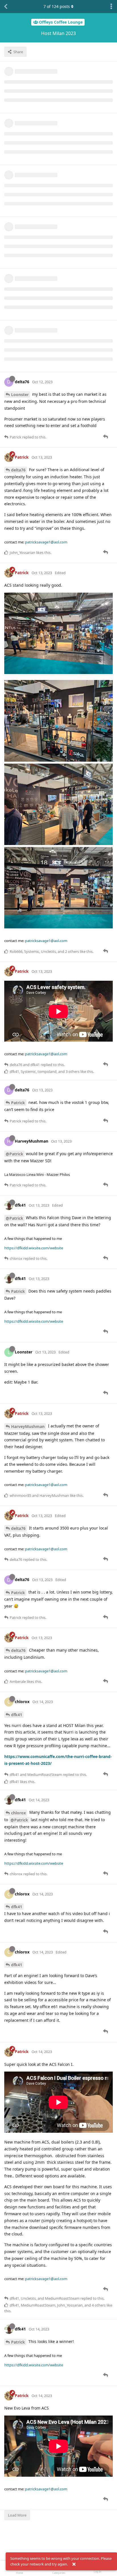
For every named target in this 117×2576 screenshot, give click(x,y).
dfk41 (17, 1715)
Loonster (20, 394)
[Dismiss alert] (74, 2564)
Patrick (18, 1103)
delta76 (18, 470)
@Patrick (14, 1154)
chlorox (18, 1813)
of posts (57, 6)
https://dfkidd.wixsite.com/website (34, 1248)
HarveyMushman (28, 1426)
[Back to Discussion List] (6, 7)
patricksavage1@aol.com (46, 542)
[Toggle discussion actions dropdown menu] (111, 7)
